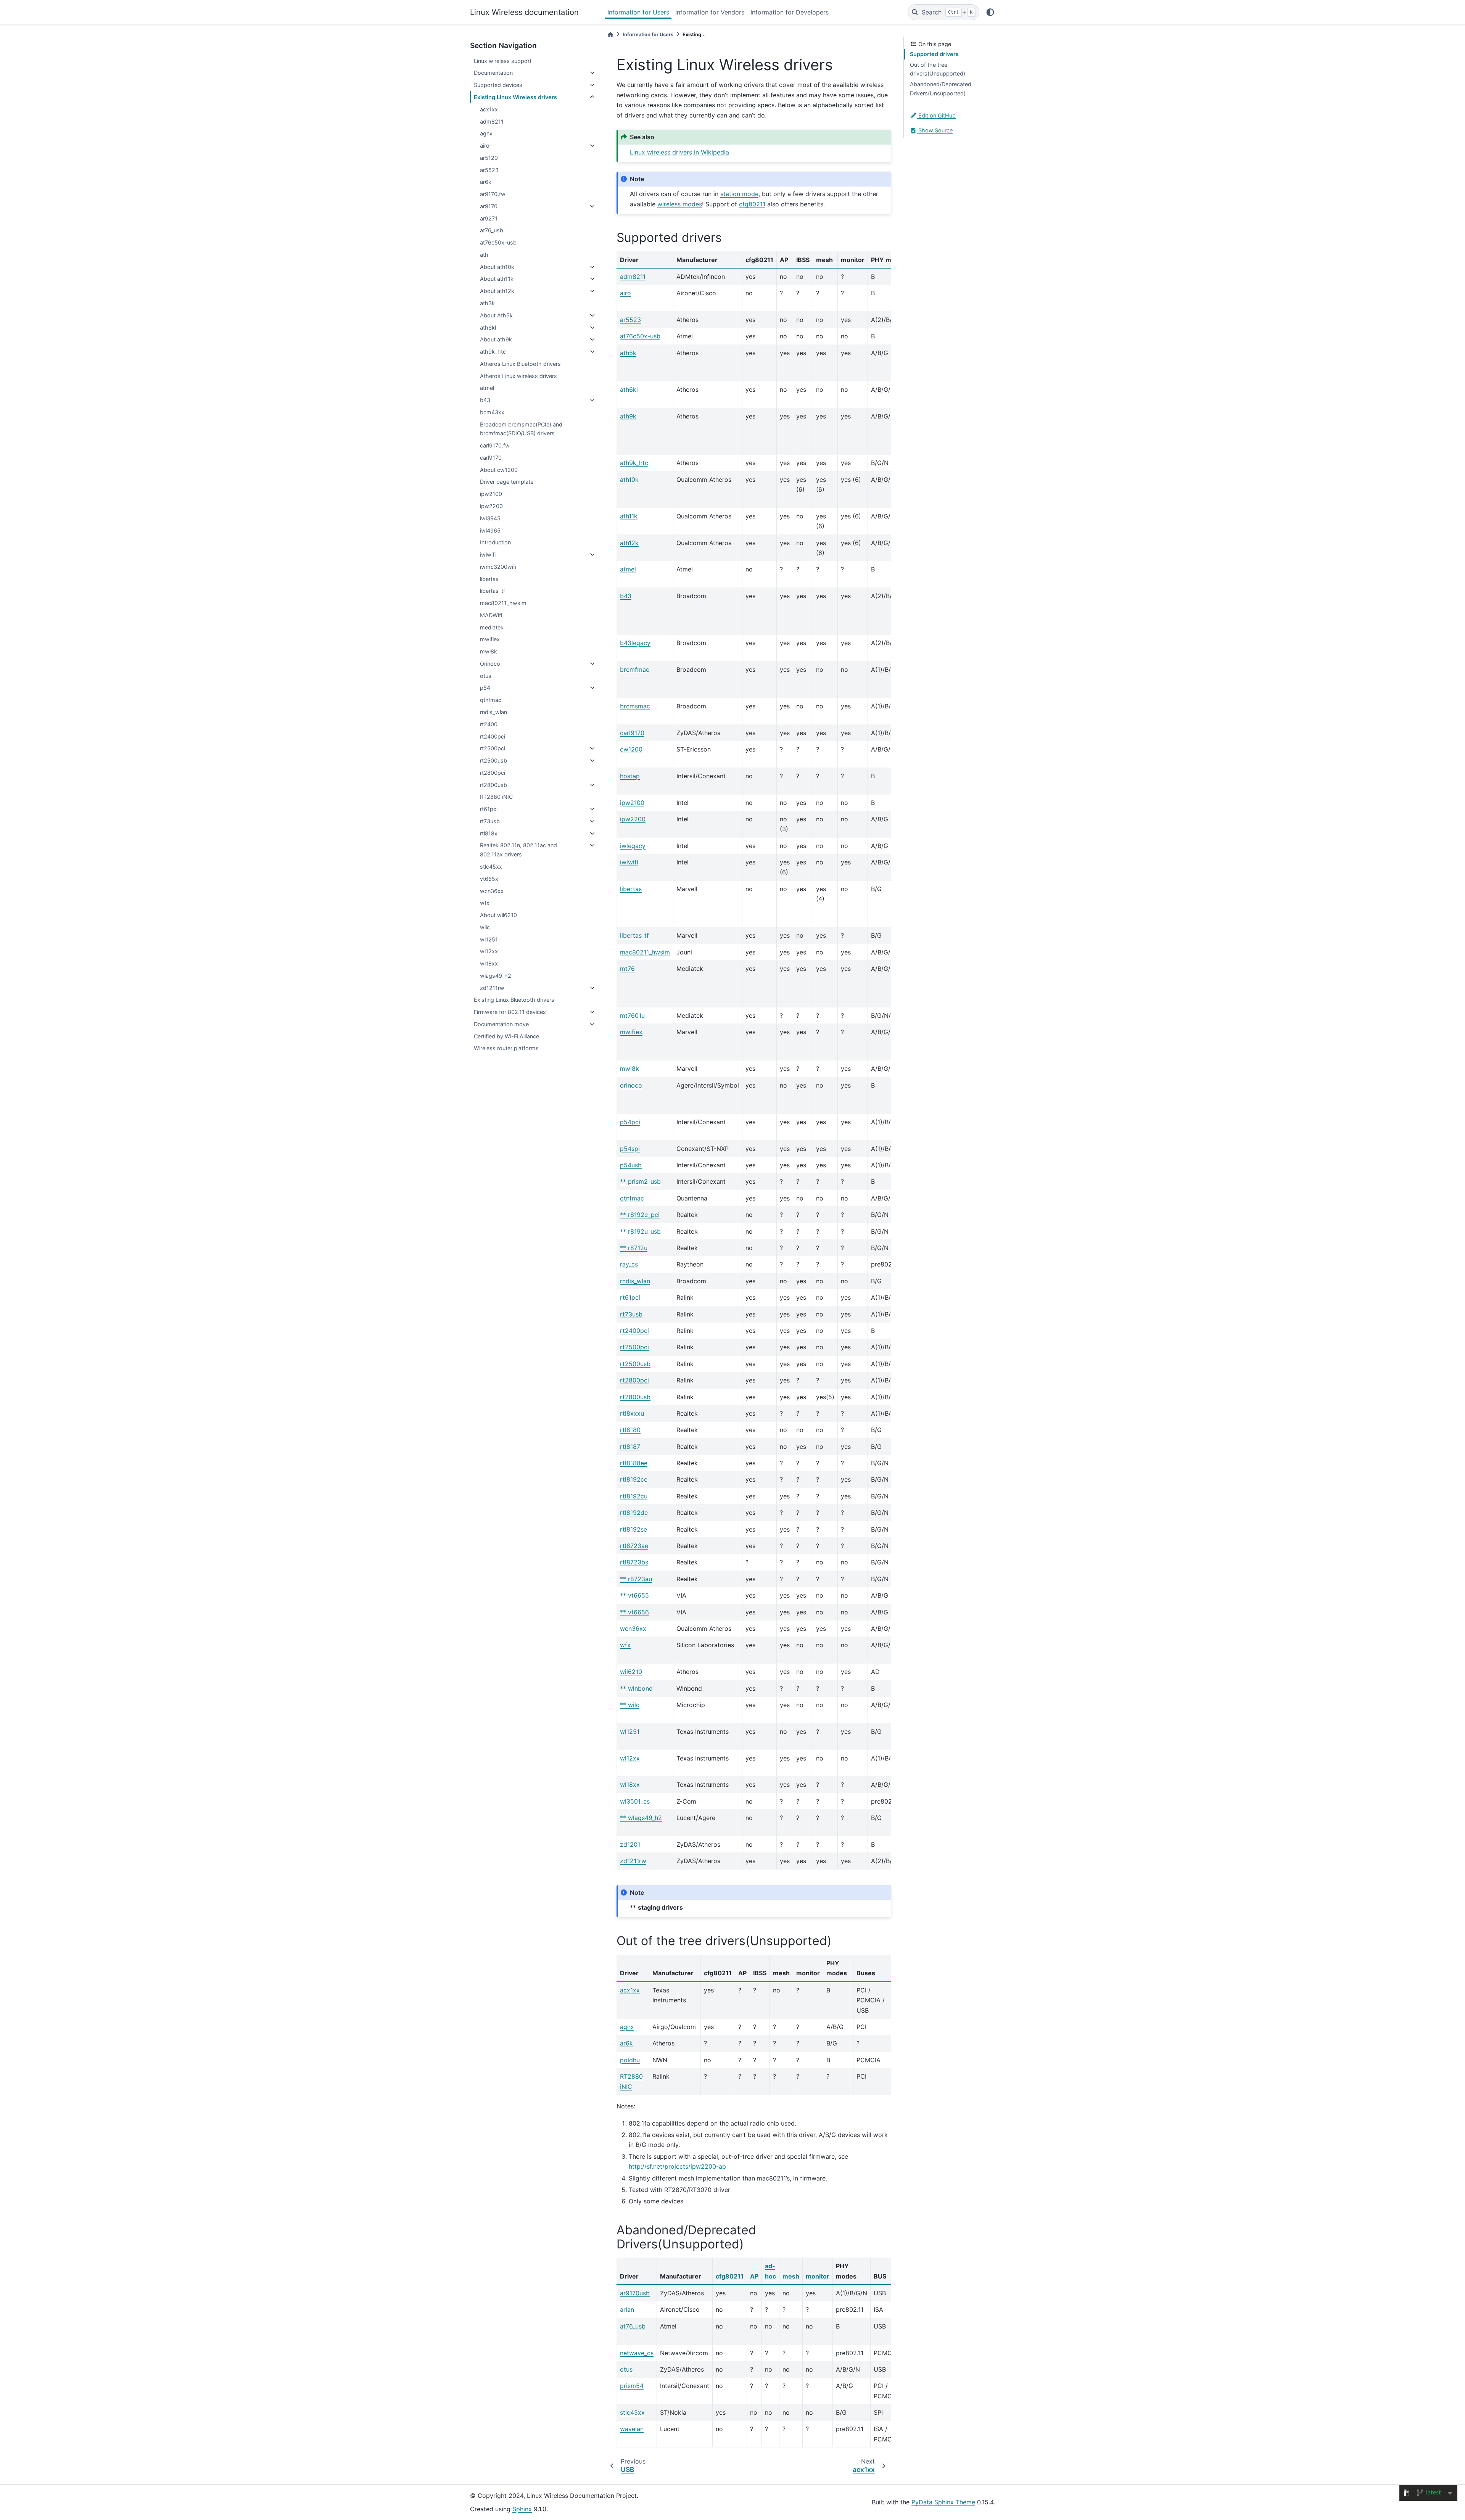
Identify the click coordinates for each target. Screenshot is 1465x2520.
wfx (485, 903)
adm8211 (492, 121)
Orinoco (490, 664)
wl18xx (489, 963)
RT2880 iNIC (496, 797)
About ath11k (497, 279)
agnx (486, 133)
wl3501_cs (635, 1801)
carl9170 (491, 458)
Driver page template (507, 482)
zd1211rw (492, 988)
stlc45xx (491, 867)
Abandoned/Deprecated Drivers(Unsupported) (941, 89)
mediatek (492, 627)
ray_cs (629, 1264)
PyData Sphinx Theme (943, 2502)
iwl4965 (490, 530)
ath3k (487, 303)
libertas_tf (493, 591)
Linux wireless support (503, 61)
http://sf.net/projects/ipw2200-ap (677, 2166)
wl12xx (489, 951)
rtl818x (489, 833)
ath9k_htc (493, 352)
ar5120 (489, 158)
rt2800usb (493, 785)
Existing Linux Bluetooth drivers (514, 1000)
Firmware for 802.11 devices (510, 1012)
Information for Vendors (710, 12)
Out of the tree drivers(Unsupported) (938, 69)
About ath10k (497, 267)
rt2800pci (493, 773)
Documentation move (501, 1024)
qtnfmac (491, 700)
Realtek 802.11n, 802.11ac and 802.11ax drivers (518, 850)
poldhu (630, 2060)
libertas (489, 579)
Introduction (495, 542)
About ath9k (496, 339)
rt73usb (490, 821)
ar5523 (489, 170)
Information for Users (638, 12)
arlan (627, 2309)
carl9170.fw (495, 445)
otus (486, 676)
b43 (485, 400)
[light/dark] (990, 12)
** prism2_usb (640, 1181)
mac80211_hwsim (503, 603)
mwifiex (490, 639)
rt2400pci (493, 736)
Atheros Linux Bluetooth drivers (520, 364)
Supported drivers (934, 54)
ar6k (486, 182)
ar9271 (489, 218)
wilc (485, 927)
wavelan (632, 2429)
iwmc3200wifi (498, 567)
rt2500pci (493, 748)
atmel (487, 388)
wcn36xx (492, 891)
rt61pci (489, 809)
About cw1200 (499, 470)
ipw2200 (491, 506)
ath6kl (488, 327)
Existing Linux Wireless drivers (515, 97)
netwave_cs (637, 2353)
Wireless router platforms (506, 1048)
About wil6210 (498, 915)
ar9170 (489, 206)
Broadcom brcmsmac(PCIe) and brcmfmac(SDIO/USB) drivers (521, 429)
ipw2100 (491, 494)
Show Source (935, 130)
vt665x (489, 879)
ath (484, 255)
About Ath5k (496, 315)
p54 (485, 688)
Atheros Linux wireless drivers (518, 376)
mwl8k (489, 651)
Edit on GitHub (936, 115)
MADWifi (491, 615)
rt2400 (489, 724)
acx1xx (489, 109)
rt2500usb (493, 760)
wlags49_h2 (496, 976)
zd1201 (630, 1844)
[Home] (610, 35)
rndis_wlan (493, 712)
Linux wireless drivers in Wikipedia (679, 152)
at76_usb (492, 230)
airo (485, 146)
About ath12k (497, 291)
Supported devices (498, 85)
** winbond (636, 1688)
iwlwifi (488, 554)
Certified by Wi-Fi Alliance (506, 1036)
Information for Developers (790, 12)
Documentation (493, 73)
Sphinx (522, 2509)
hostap (630, 776)
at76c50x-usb (498, 242)
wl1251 (489, 939)
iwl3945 (490, 518)
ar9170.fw (493, 194)
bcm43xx (492, 412)
